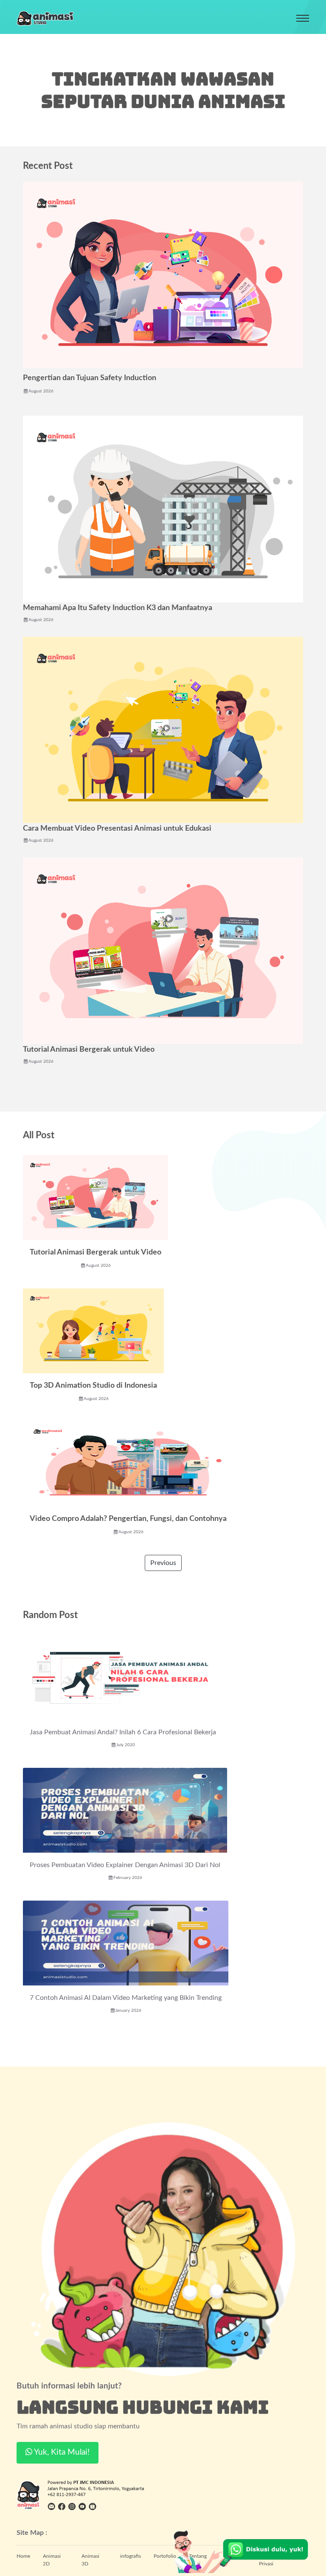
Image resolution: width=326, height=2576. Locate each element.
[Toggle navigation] (303, 18)
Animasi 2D (52, 2560)
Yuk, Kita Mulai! (61, 2452)
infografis (131, 2556)
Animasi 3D (90, 2560)
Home (23, 2556)
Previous (163, 1563)
